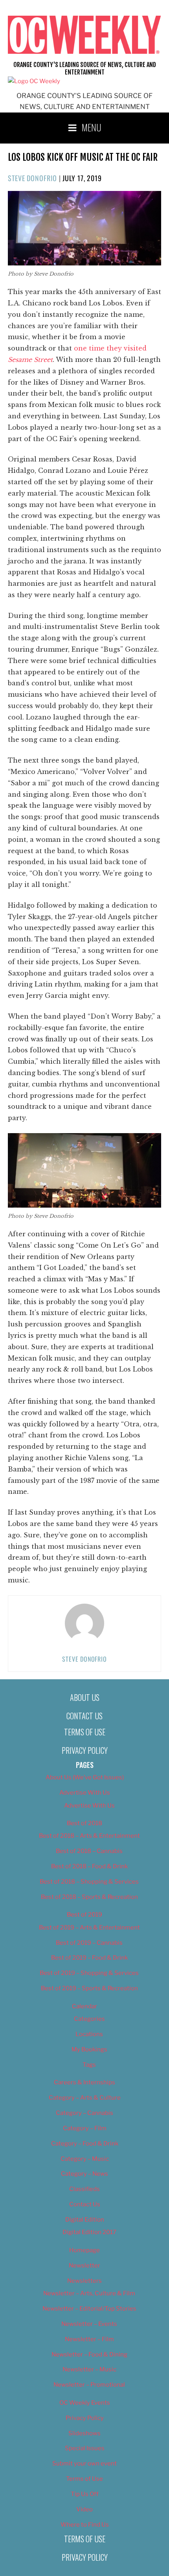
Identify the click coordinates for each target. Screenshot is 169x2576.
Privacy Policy (85, 1750)
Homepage (84, 2250)
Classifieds (84, 2189)
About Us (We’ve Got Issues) (85, 1777)
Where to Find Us (85, 2525)
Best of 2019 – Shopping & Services (89, 1973)
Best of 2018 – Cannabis (89, 1851)
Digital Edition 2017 (89, 2232)
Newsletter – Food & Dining (89, 2354)
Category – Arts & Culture (85, 2098)
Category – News (84, 2174)
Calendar (84, 2006)
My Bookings (89, 2049)
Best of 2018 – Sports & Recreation (89, 1897)
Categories (89, 2019)
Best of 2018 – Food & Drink (89, 1866)
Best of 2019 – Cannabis (89, 1943)
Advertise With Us (85, 1793)
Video (84, 2509)
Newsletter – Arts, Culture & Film (89, 2293)
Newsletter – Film (89, 2339)
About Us (85, 1697)
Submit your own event (84, 2463)
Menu (92, 127)
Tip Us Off (85, 2494)
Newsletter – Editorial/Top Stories (89, 2309)
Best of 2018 (84, 1823)
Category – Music (85, 2159)
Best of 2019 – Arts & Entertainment (89, 1927)
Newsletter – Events (89, 2324)
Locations (89, 2034)
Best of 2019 (84, 1915)
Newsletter (84, 2265)
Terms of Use (85, 1732)
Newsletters (84, 2281)
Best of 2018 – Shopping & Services (89, 1882)
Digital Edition (85, 2220)
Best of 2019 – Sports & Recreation (89, 1988)
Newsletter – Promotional (89, 2385)
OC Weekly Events (85, 2403)
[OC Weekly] (34, 81)
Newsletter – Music (89, 2369)
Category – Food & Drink (85, 2144)
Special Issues (85, 2448)
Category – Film (85, 2128)
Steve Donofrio (32, 178)
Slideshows (84, 2433)
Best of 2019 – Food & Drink (89, 1958)
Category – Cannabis (84, 2113)
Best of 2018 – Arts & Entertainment (89, 1836)
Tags (89, 2065)
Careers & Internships (84, 2082)
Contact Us (84, 1716)
